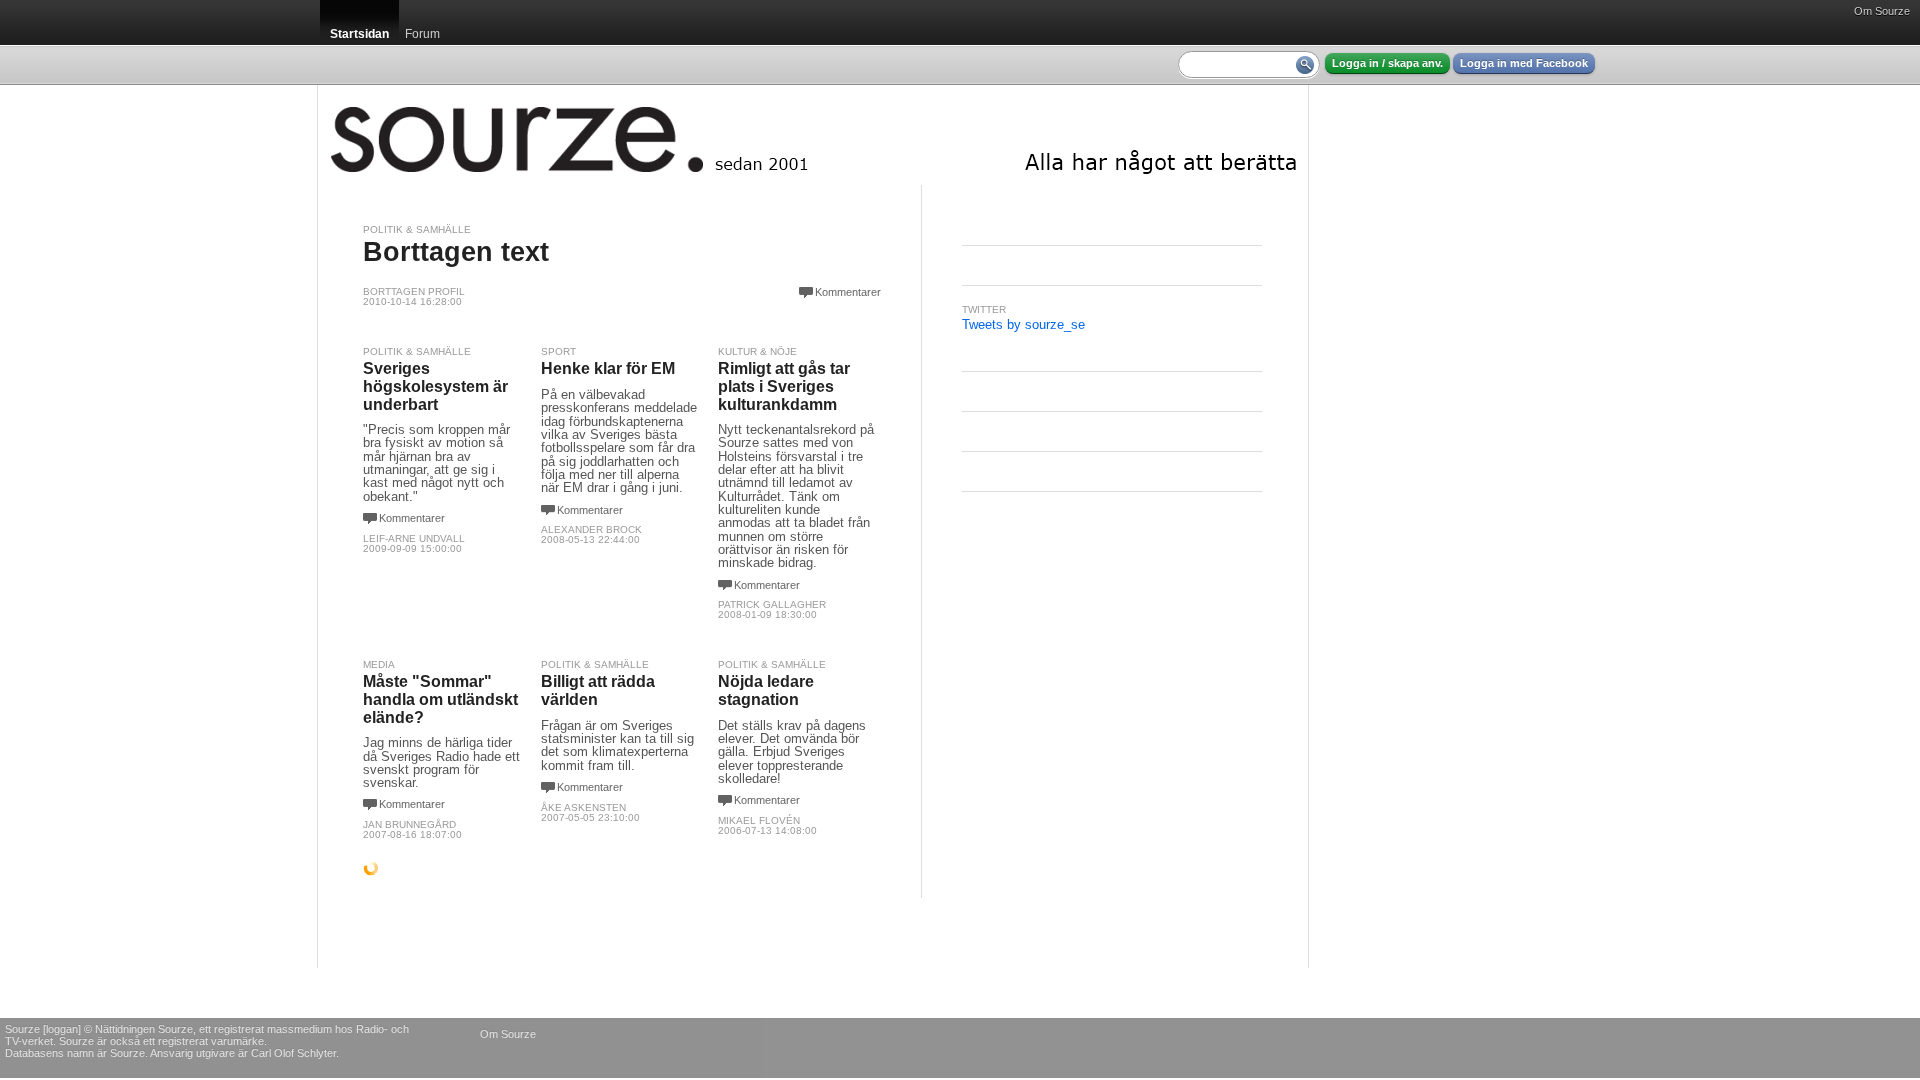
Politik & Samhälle (417, 229)
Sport (558, 351)
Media (379, 664)
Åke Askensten (583, 807)
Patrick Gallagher (772, 604)
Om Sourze (1882, 11)
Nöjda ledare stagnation (766, 690)
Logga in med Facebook (1524, 63)
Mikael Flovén (759, 820)
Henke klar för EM (608, 368)
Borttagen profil (414, 291)
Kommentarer (848, 292)
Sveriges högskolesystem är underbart (435, 386)
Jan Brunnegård (409, 824)
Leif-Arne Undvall (414, 538)
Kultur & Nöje (757, 351)
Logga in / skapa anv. (1387, 63)
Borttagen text (456, 252)
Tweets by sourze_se (1023, 324)
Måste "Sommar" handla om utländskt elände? (440, 699)
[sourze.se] (813, 135)
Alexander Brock (591, 529)
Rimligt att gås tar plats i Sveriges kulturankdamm (784, 386)
